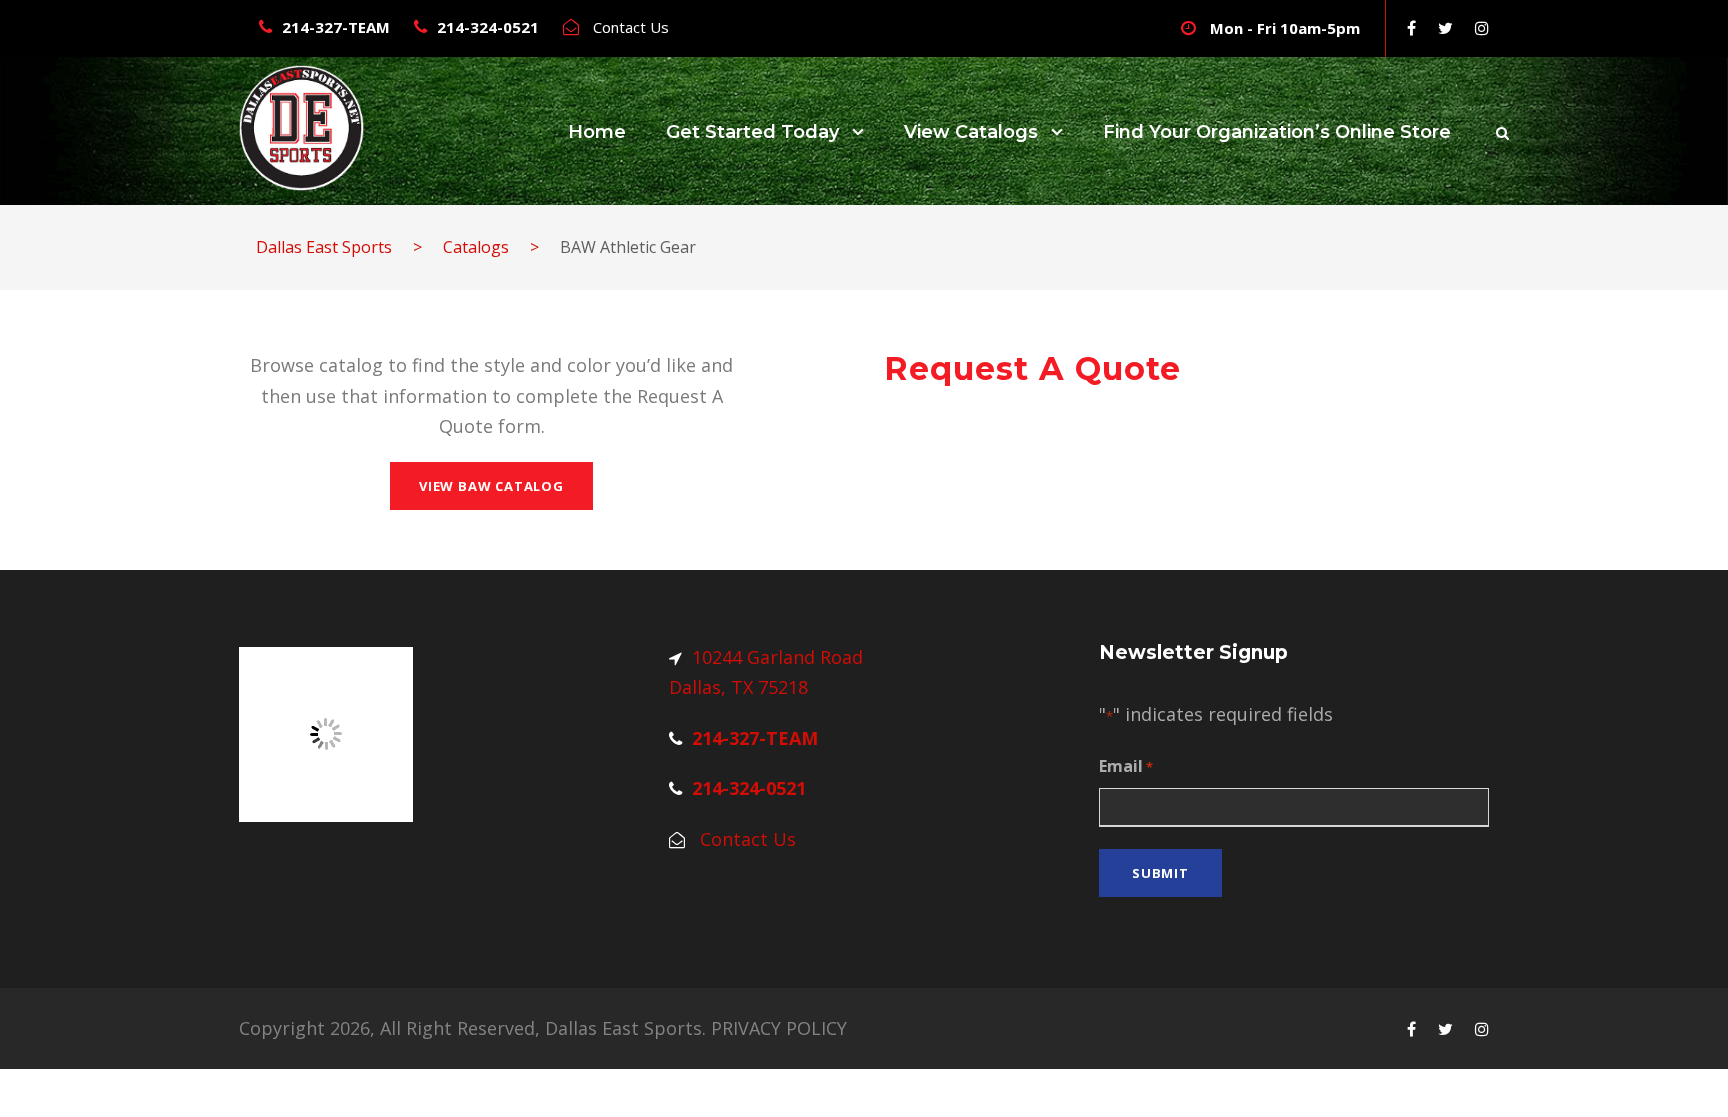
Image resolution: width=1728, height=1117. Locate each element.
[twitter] (1445, 28)
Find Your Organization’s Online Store (1277, 132)
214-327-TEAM (336, 27)
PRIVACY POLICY (779, 1028)
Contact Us (631, 27)
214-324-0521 (488, 27)
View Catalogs (971, 132)
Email (1126, 766)
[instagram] (1482, 28)
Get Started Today (752, 132)
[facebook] (1411, 28)
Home (597, 132)
